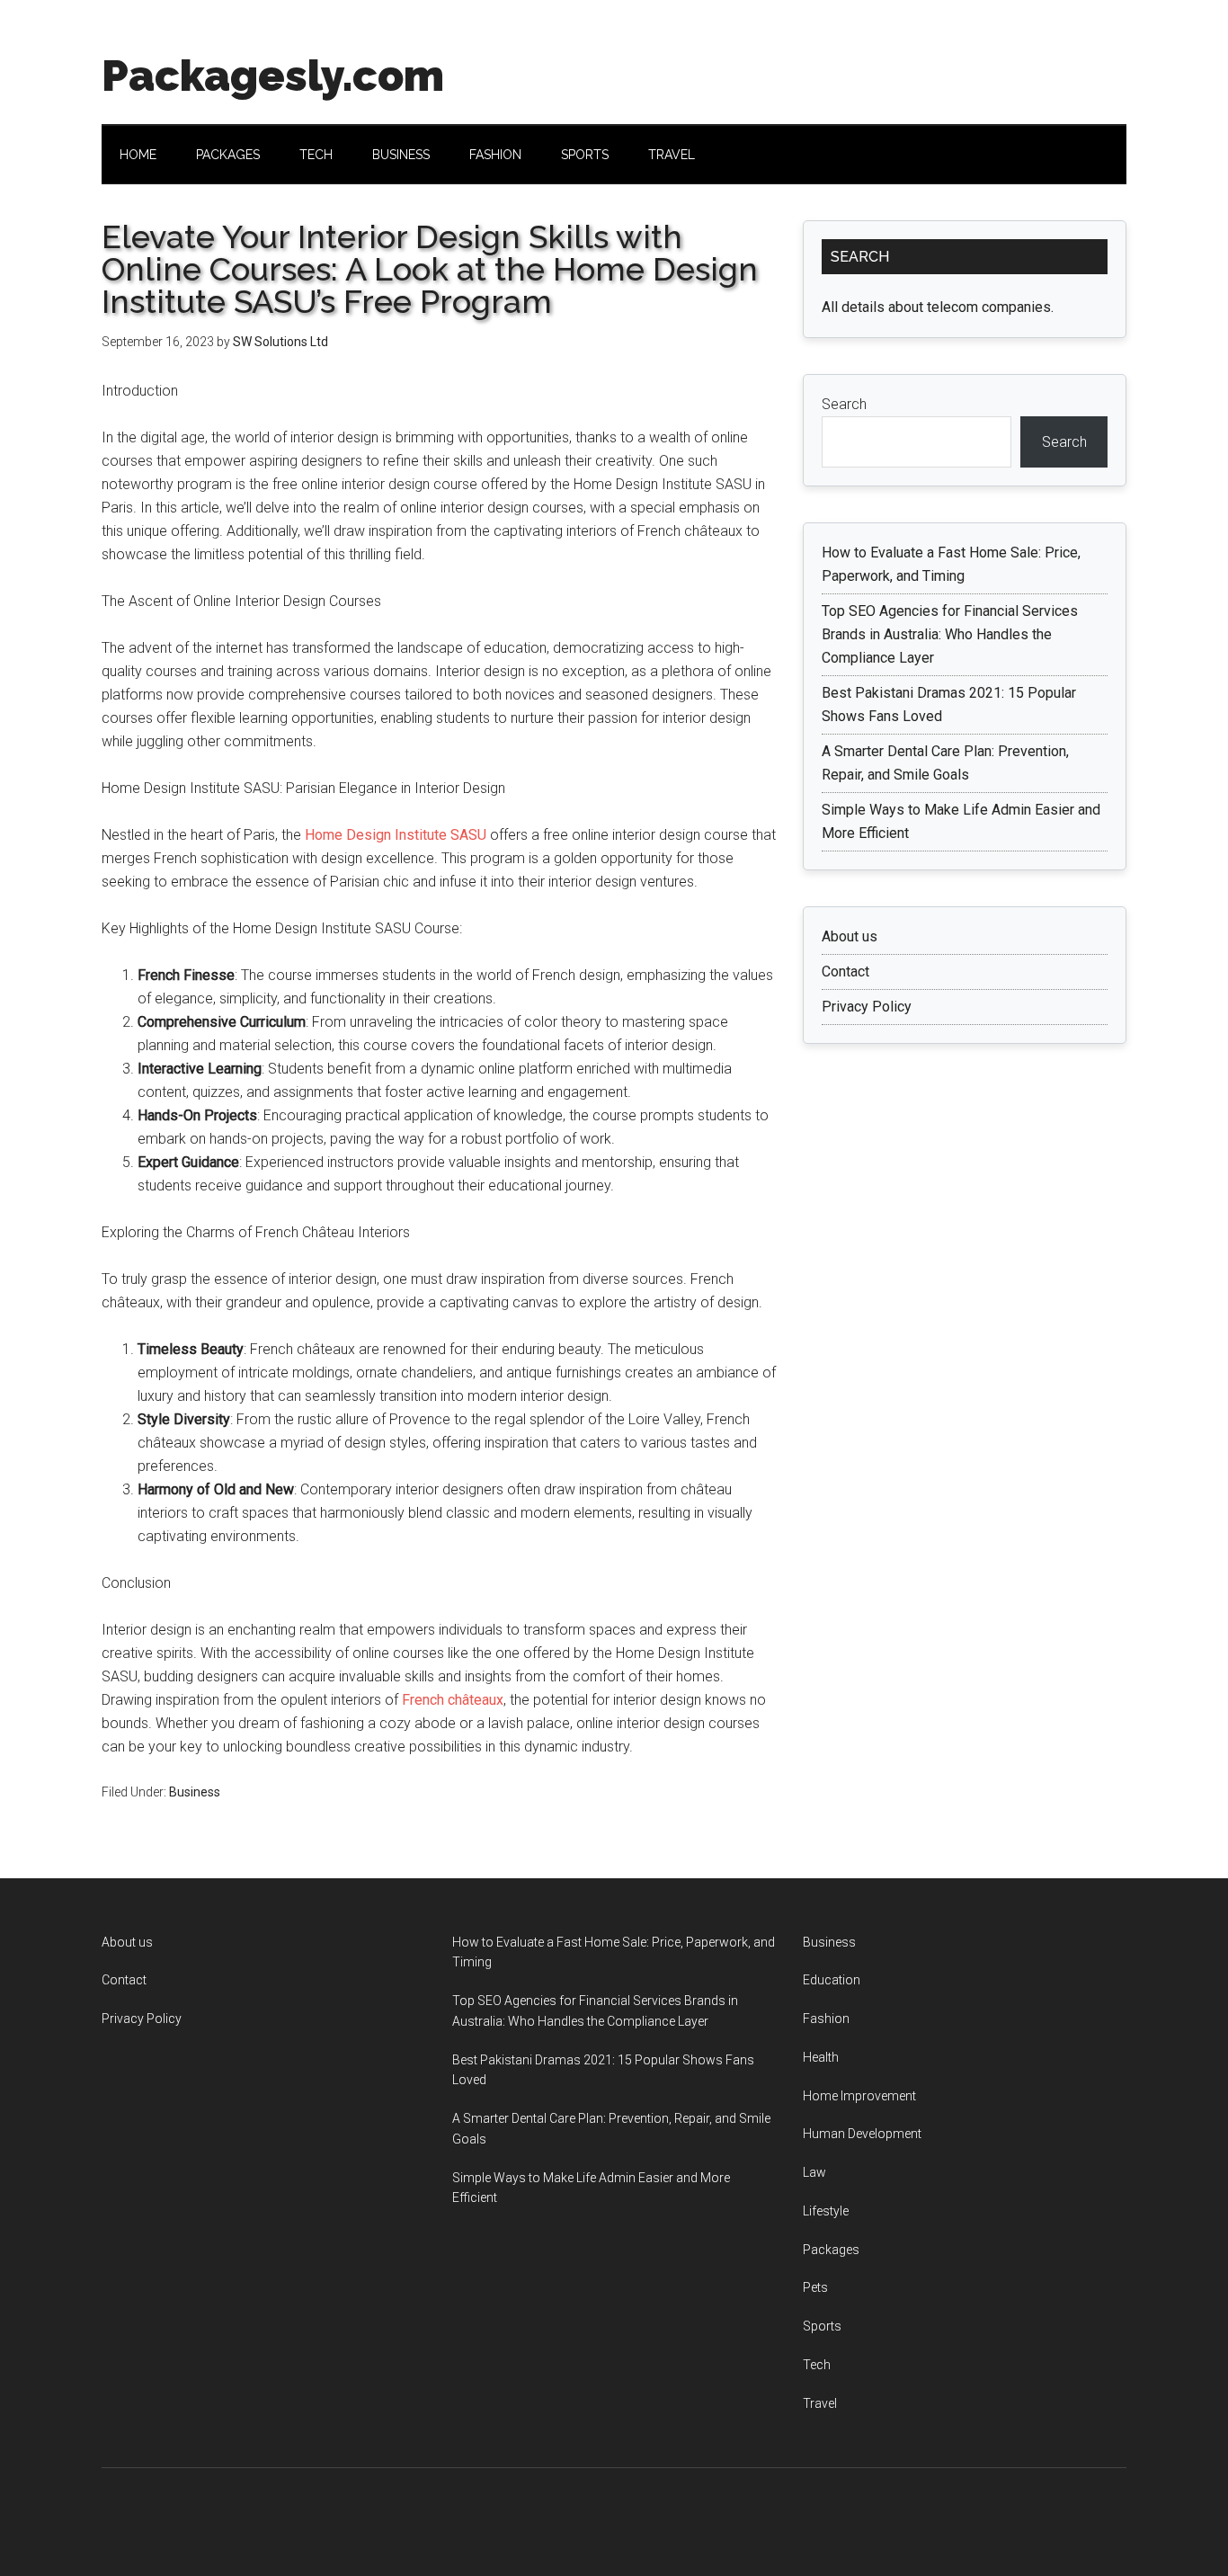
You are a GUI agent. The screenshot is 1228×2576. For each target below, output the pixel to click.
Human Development (862, 2134)
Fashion (826, 2019)
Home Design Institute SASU (394, 835)
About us (850, 936)
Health (821, 2057)
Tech (817, 2365)
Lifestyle (826, 2211)
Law (814, 2172)
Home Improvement (859, 2096)
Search (844, 404)
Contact (845, 972)
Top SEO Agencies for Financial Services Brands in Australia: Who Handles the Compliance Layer (950, 634)
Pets (815, 2287)
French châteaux (451, 1700)
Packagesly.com (273, 76)
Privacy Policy (867, 1007)
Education (832, 1980)
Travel (820, 2403)
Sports (822, 2326)
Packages (831, 2250)
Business (195, 1792)
